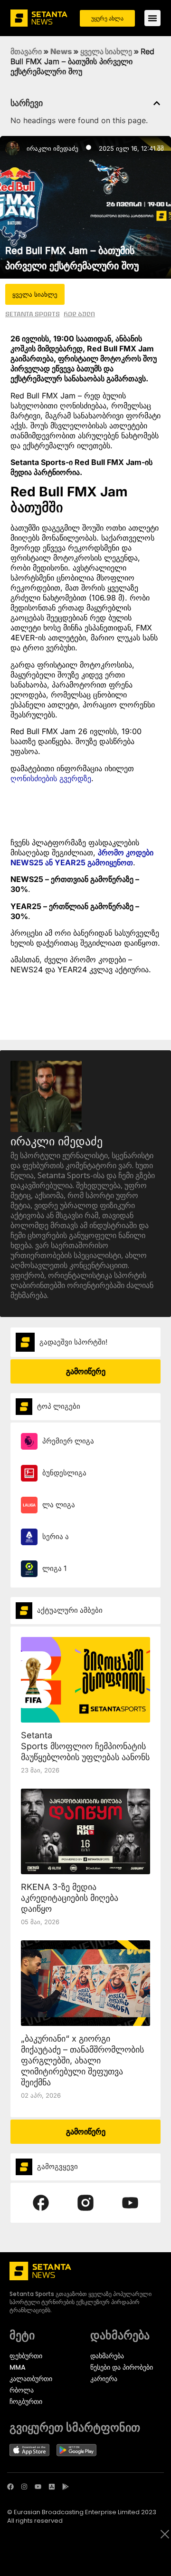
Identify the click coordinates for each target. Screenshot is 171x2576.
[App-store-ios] (52, 2487)
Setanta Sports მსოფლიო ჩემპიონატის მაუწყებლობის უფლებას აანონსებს (92, 1746)
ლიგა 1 (54, 1568)
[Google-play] (66, 2487)
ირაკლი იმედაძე (52, 148)
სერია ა (56, 1536)
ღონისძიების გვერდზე (51, 778)
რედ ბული (79, 314)
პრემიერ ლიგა (68, 1441)
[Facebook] (10, 2487)
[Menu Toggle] (152, 18)
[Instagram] (24, 2487)
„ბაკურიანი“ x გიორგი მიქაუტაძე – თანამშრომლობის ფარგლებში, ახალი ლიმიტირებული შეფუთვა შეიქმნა (82, 2060)
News (61, 51)
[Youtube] (38, 2487)
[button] (157, 103)
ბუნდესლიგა (64, 1473)
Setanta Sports (33, 314)
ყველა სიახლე (106, 51)
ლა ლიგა (59, 1505)
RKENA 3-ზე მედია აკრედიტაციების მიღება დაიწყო (70, 1898)
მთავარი (26, 51)
